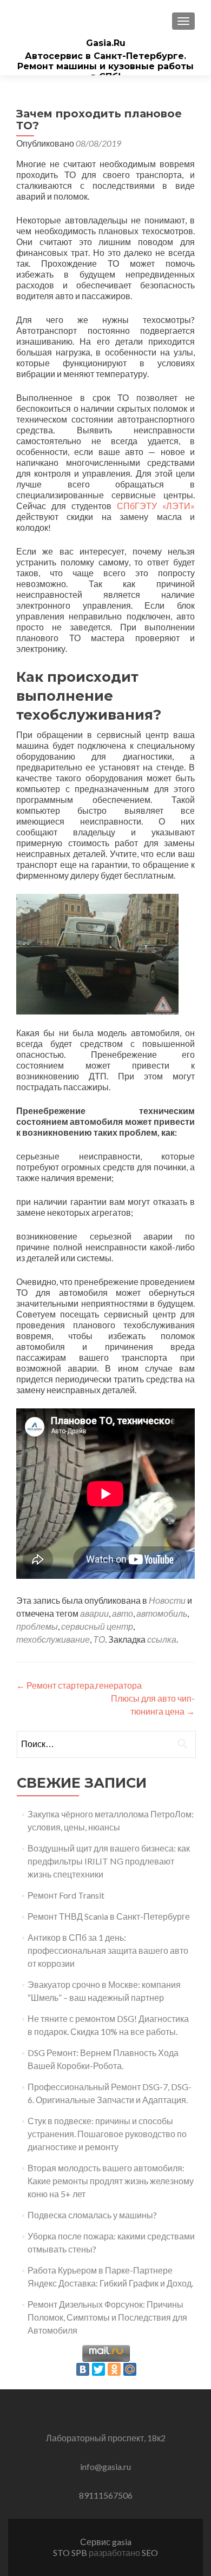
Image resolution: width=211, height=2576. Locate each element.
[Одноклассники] (114, 2369)
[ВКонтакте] (83, 2369)
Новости (167, 1600)
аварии (94, 1613)
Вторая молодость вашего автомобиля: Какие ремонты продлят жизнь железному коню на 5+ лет (111, 2181)
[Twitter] (98, 2369)
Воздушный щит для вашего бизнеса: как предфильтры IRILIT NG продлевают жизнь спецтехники (109, 1861)
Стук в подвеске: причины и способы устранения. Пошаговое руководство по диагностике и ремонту (107, 2134)
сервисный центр (97, 1626)
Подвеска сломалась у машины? (92, 2215)
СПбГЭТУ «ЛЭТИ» (156, 506)
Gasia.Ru (106, 43)
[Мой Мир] (130, 2369)
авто (123, 1613)
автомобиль (162, 1613)
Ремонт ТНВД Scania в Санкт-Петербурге (109, 1916)
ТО (99, 1639)
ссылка (162, 1639)
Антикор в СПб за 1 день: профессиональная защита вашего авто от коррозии (108, 1950)
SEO (150, 2552)
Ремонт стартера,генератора (79, 1685)
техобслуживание (53, 1639)
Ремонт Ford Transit (66, 1895)
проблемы (37, 1626)
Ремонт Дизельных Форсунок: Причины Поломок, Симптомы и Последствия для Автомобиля (107, 2317)
